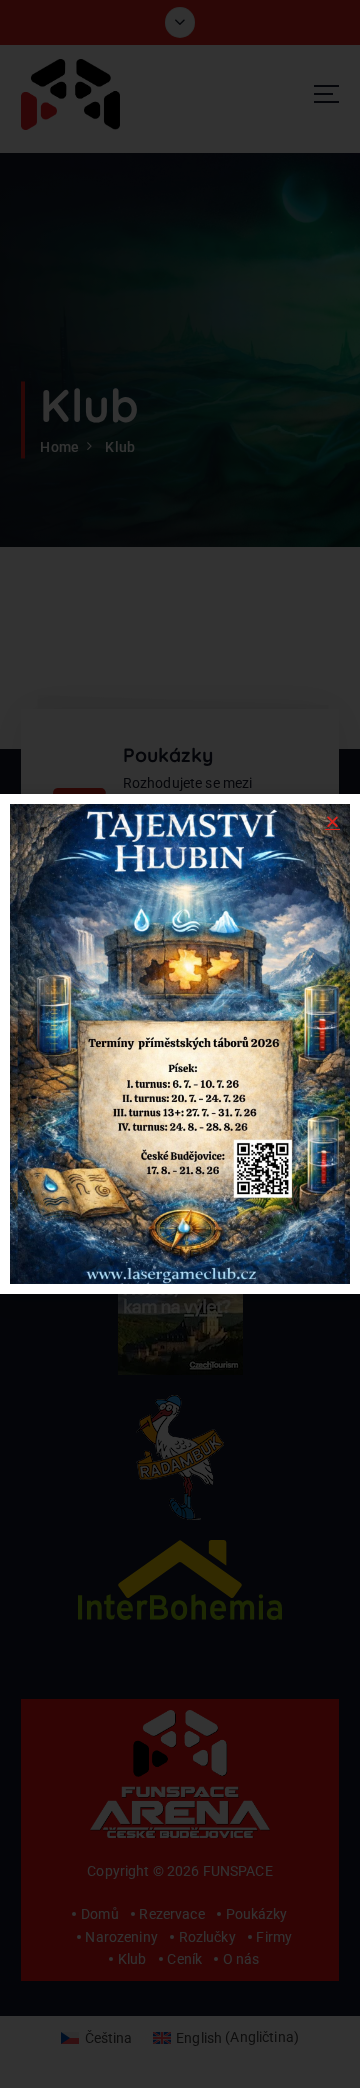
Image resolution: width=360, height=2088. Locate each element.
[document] (180, 1044)
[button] (332, 821)
